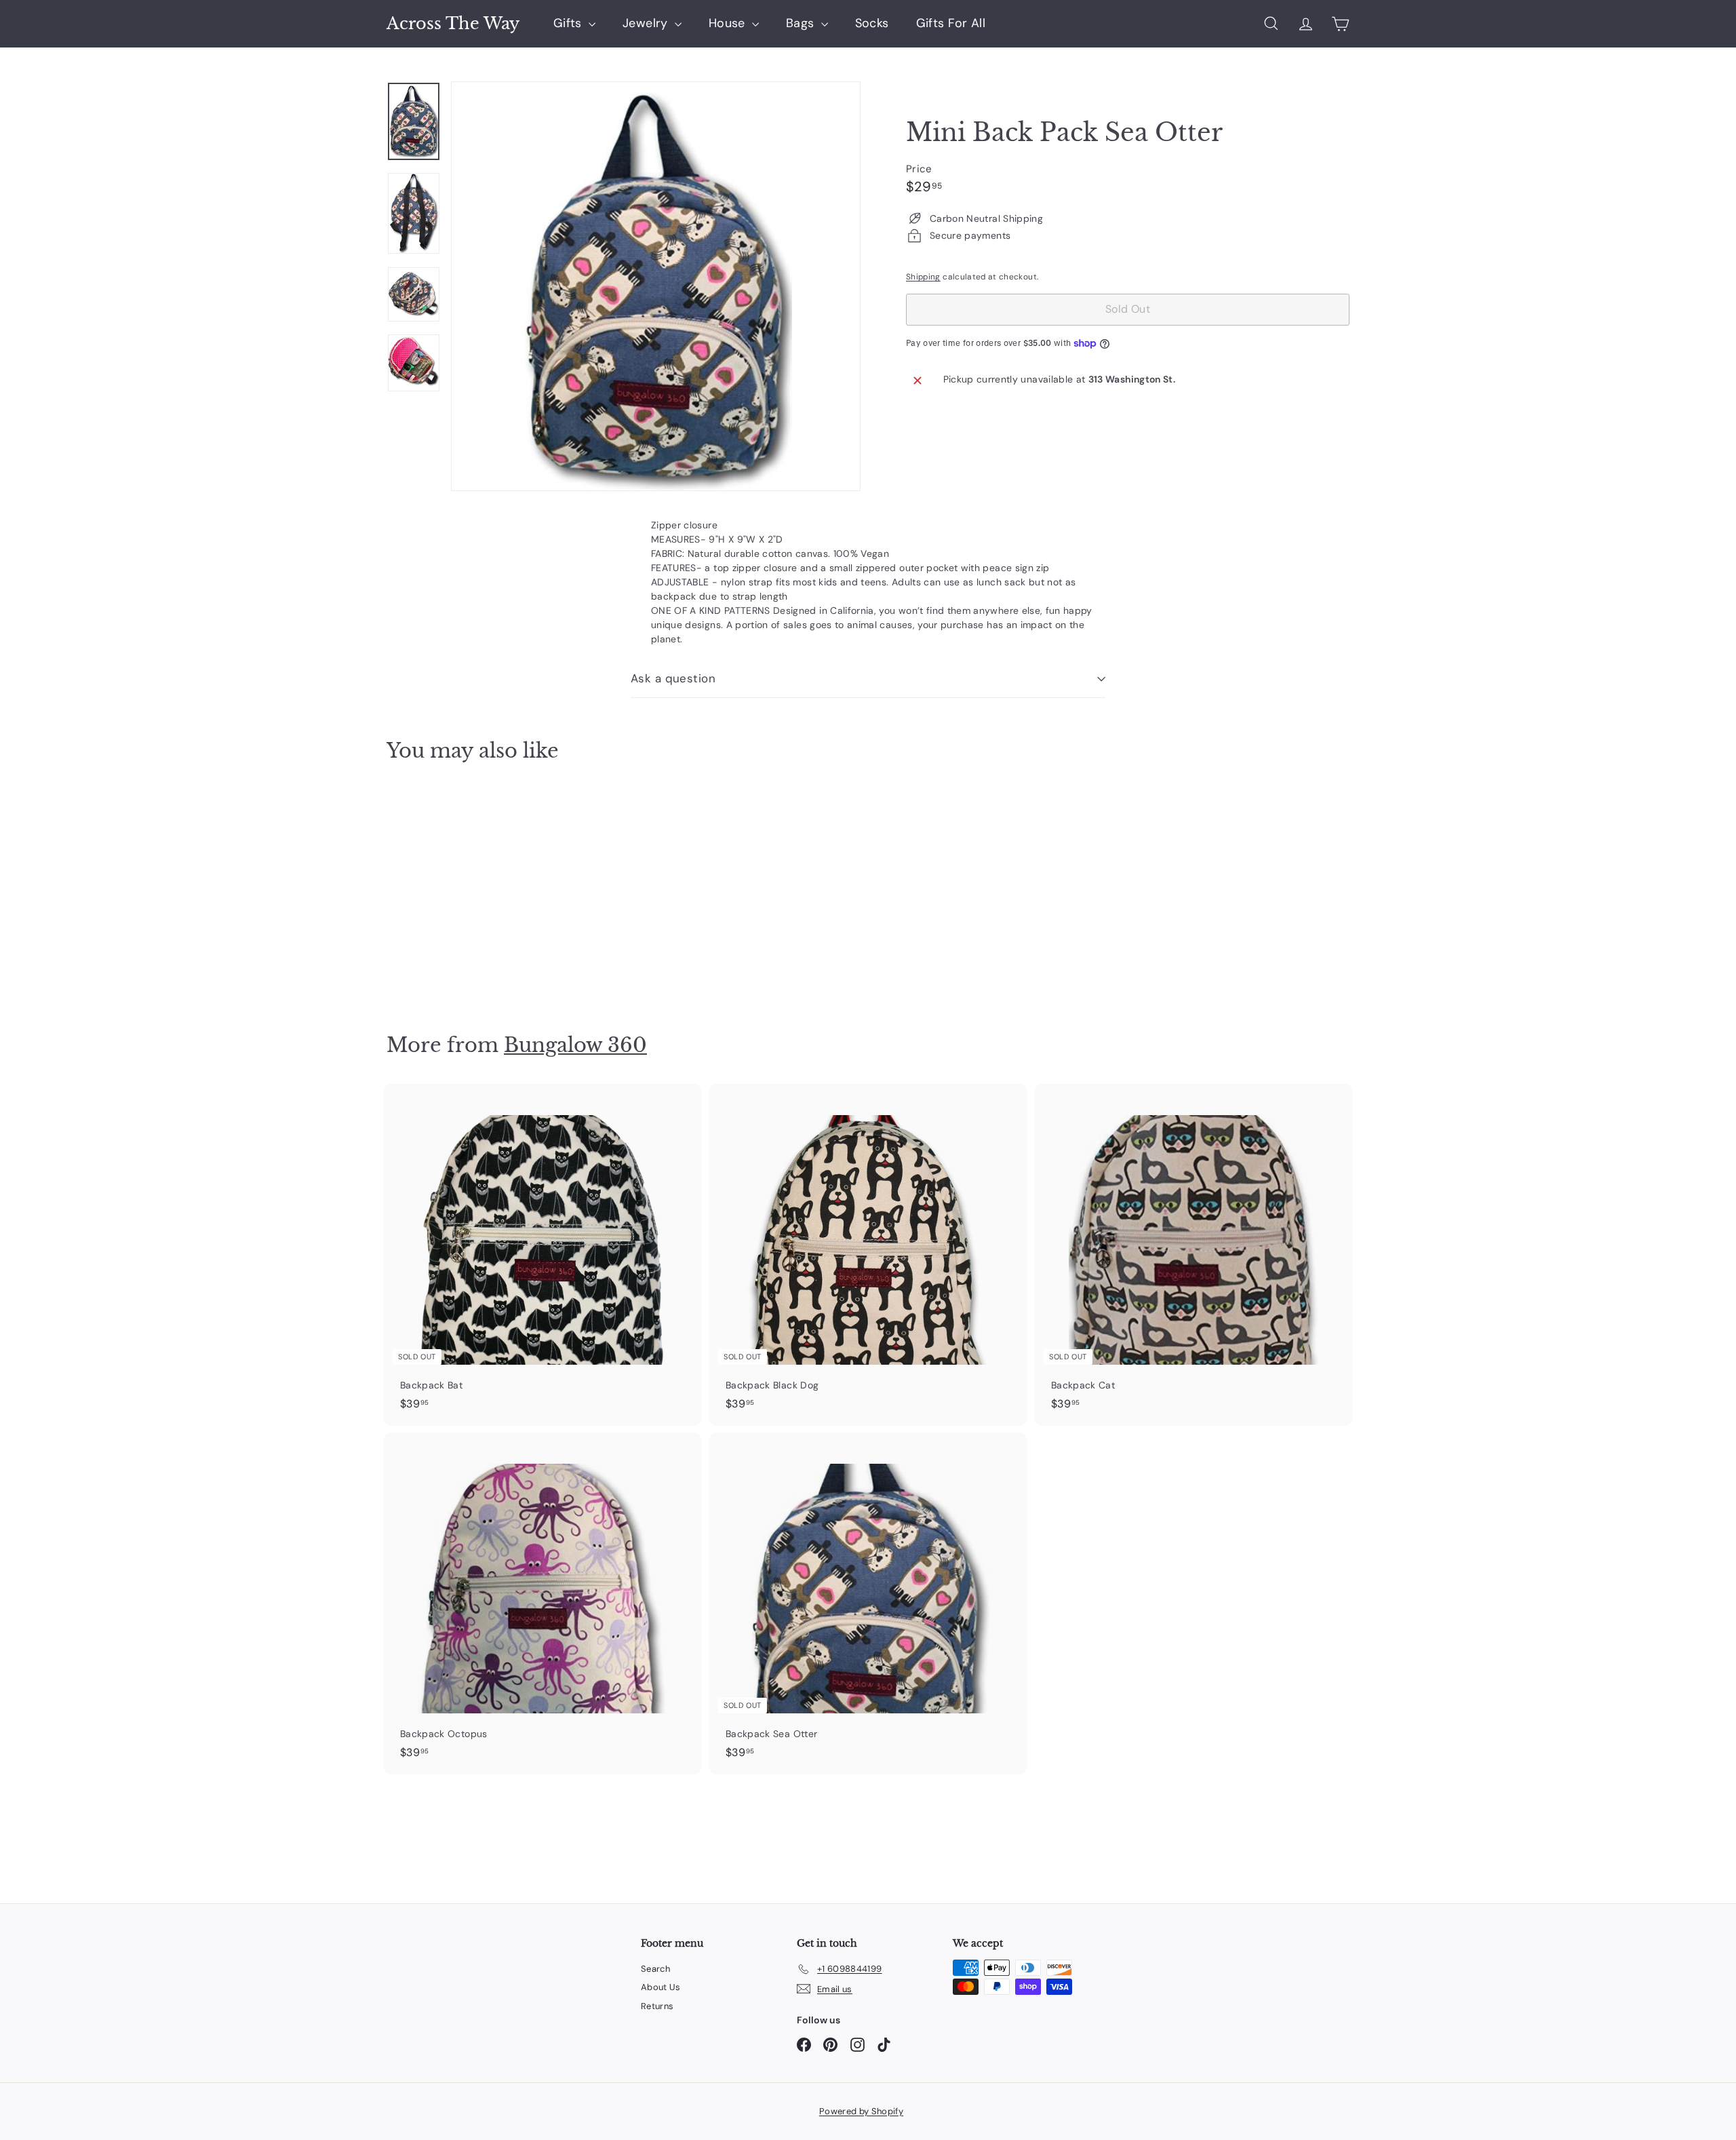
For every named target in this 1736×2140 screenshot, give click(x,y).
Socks (872, 23)
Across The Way (453, 24)
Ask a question (673, 678)
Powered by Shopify (861, 2111)
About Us (661, 1987)
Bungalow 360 (575, 1045)
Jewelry (647, 23)
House (729, 23)
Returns (657, 2006)
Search (655, 1969)
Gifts (569, 23)
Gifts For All (951, 23)
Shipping (923, 277)
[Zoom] (656, 286)
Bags (802, 23)
